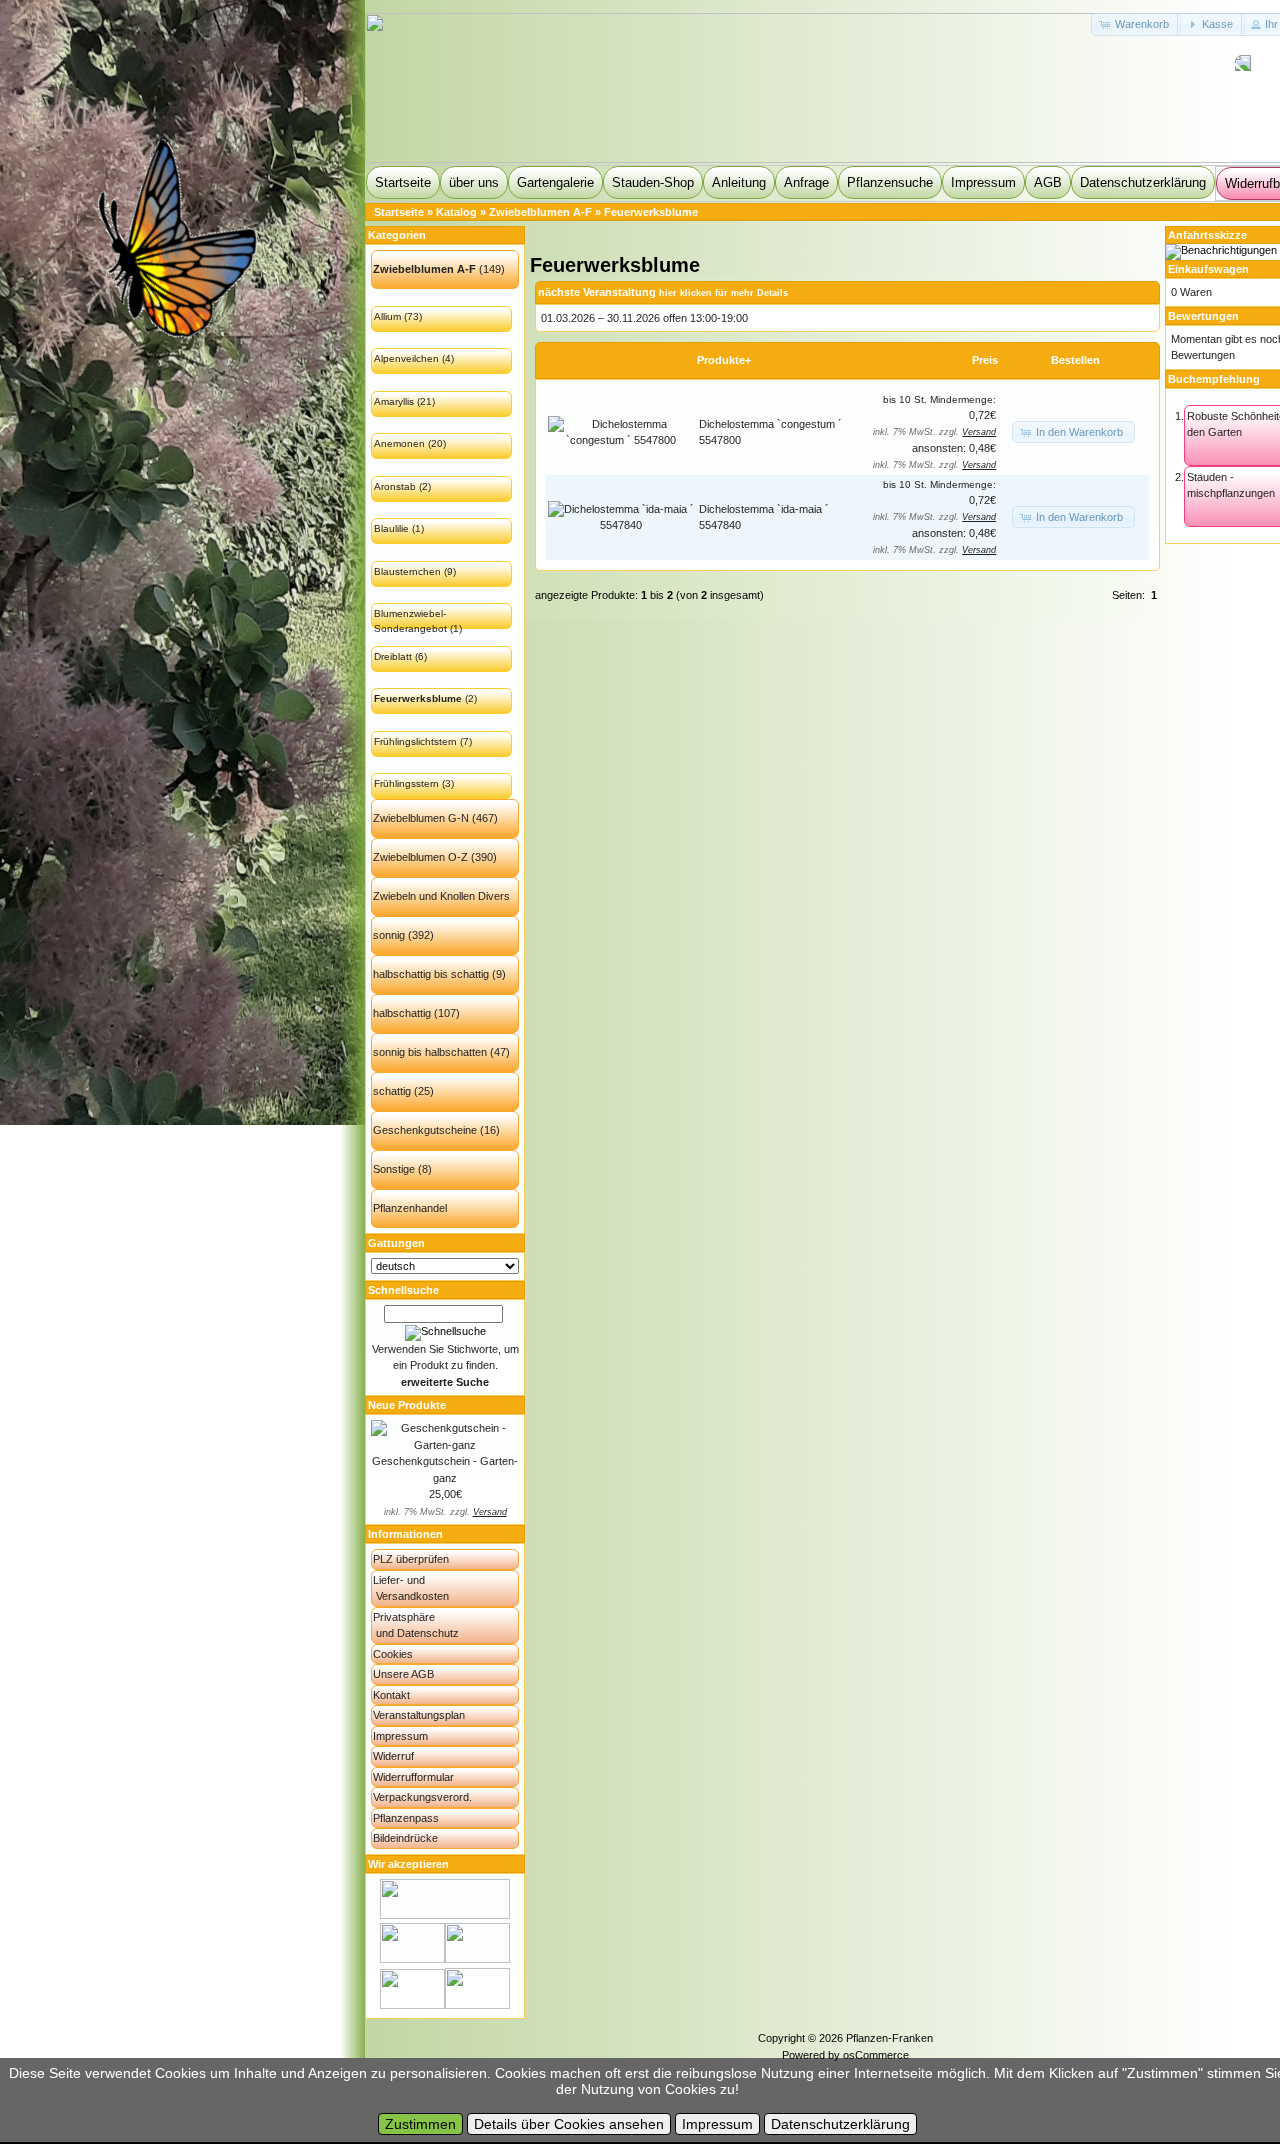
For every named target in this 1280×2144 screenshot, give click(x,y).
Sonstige (394, 1169)
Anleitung (739, 182)
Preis (985, 360)
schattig (392, 1091)
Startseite (403, 182)
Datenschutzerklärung (1143, 182)
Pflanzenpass (406, 1818)
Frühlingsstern (406, 783)
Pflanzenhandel (410, 1208)
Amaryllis (394, 401)
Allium (387, 316)
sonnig (389, 935)
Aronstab (395, 486)
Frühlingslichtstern (415, 741)
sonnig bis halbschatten (430, 1052)
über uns (474, 182)
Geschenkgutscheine (425, 1130)
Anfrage (806, 182)
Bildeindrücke (405, 1838)
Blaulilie (391, 528)
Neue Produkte (407, 1405)
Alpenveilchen (406, 358)
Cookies (393, 1654)
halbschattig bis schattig (431, 974)
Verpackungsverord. (422, 1797)
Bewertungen (1203, 316)
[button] (1136, 24)
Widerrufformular (413, 1777)
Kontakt (391, 1695)
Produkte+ (724, 360)
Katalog (456, 212)
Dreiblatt (393, 656)
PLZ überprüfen (411, 1559)
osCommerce (876, 2055)
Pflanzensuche (890, 182)
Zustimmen (420, 2124)
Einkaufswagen (1208, 269)
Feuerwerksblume (651, 212)
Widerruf (393, 1756)
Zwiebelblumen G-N (421, 818)
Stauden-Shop (653, 182)
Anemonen (399, 443)
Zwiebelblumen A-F (540, 212)
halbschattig (402, 1013)
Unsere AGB (403, 1674)
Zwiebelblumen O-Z (420, 857)
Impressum (983, 182)
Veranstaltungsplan (419, 1715)
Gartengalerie (555, 182)
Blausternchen (407, 571)
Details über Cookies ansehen (569, 2124)
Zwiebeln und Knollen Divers (441, 896)
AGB (1048, 182)
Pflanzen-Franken (889, 2038)
